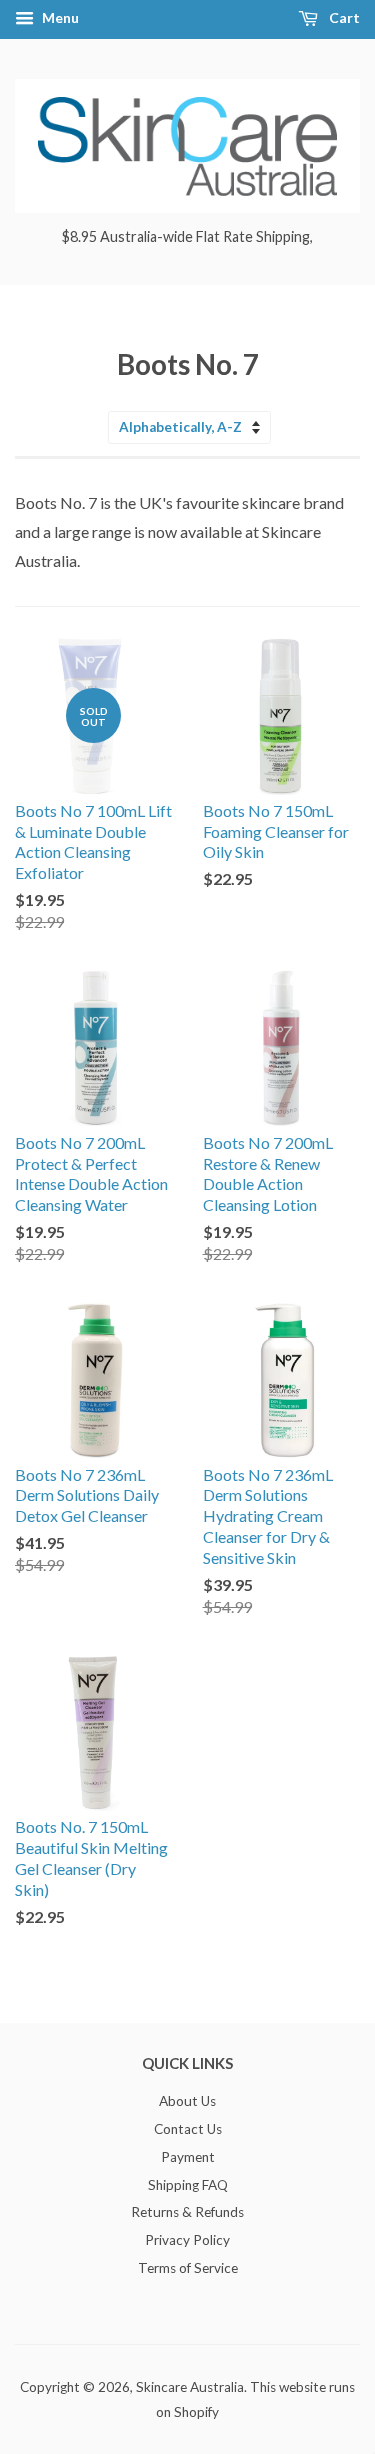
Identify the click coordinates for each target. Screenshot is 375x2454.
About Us (187, 2101)
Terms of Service (188, 2268)
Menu (59, 17)
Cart (343, 17)
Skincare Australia (190, 2387)
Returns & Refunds (187, 2212)
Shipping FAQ (188, 2185)
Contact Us (188, 2129)
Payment (188, 2157)
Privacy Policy (187, 2240)
